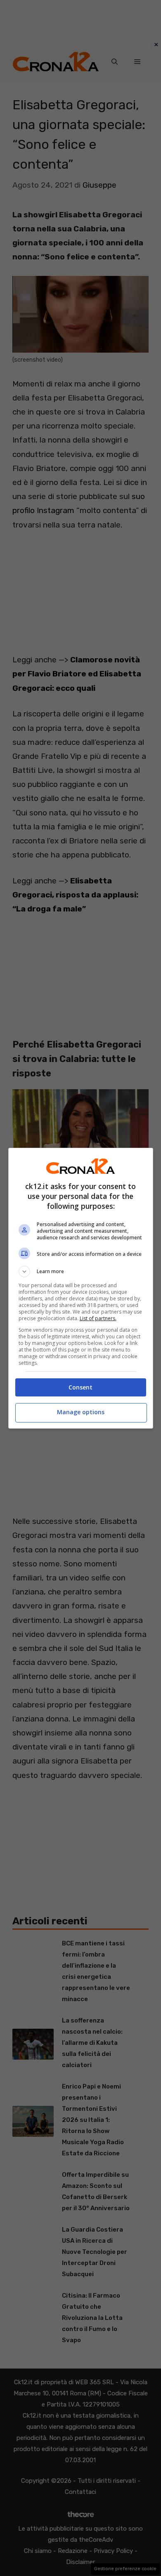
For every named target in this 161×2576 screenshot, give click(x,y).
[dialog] (81, 1288)
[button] (81, 1272)
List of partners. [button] (98, 1318)
